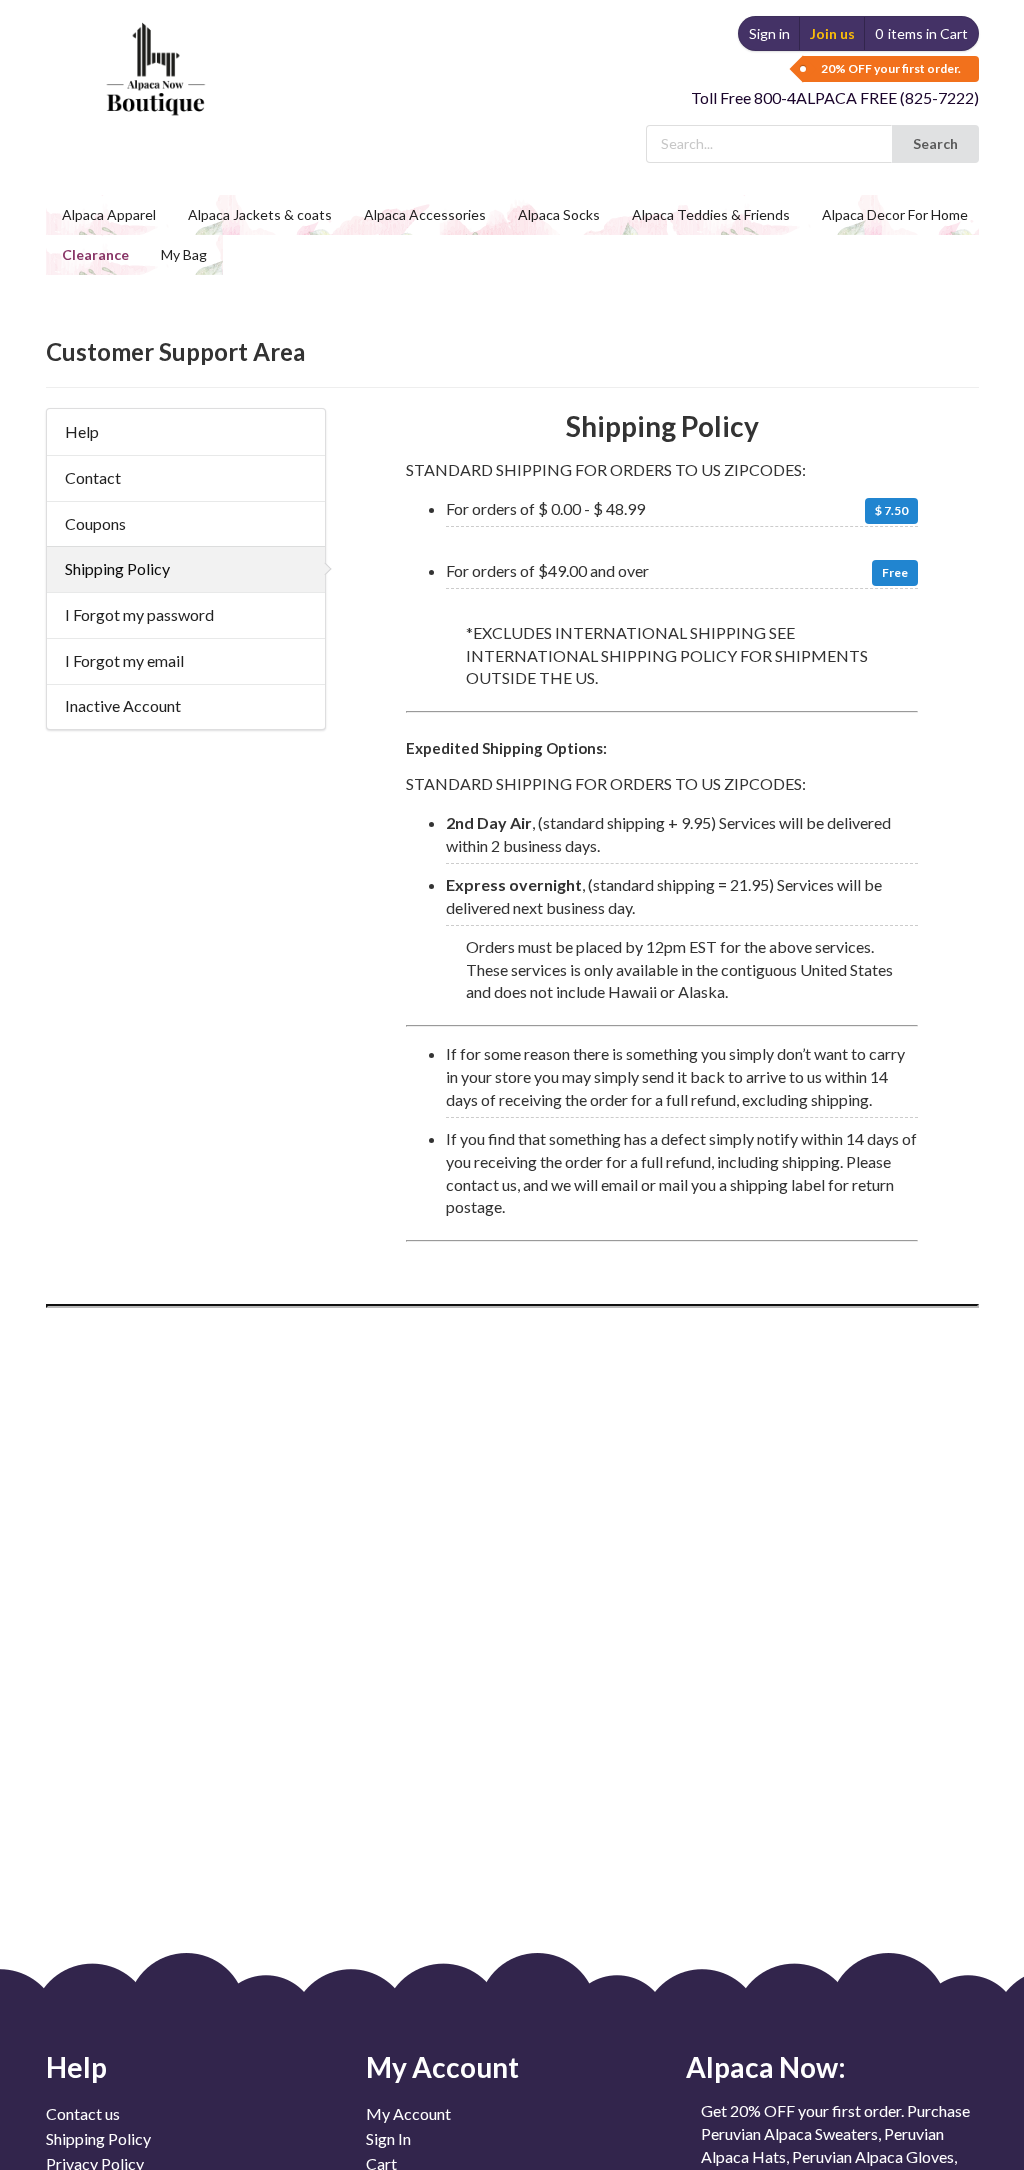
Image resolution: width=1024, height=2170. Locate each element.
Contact (93, 477)
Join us (832, 33)
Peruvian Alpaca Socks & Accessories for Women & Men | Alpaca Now (152, 49)
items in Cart (921, 33)
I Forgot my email (124, 660)
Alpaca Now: (766, 2067)
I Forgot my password (139, 614)
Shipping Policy (117, 568)
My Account (408, 2114)
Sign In (388, 2138)
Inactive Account (123, 705)
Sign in (769, 33)
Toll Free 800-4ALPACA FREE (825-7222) (835, 97)
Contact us (83, 2114)
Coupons (95, 523)
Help (82, 431)
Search (935, 143)
